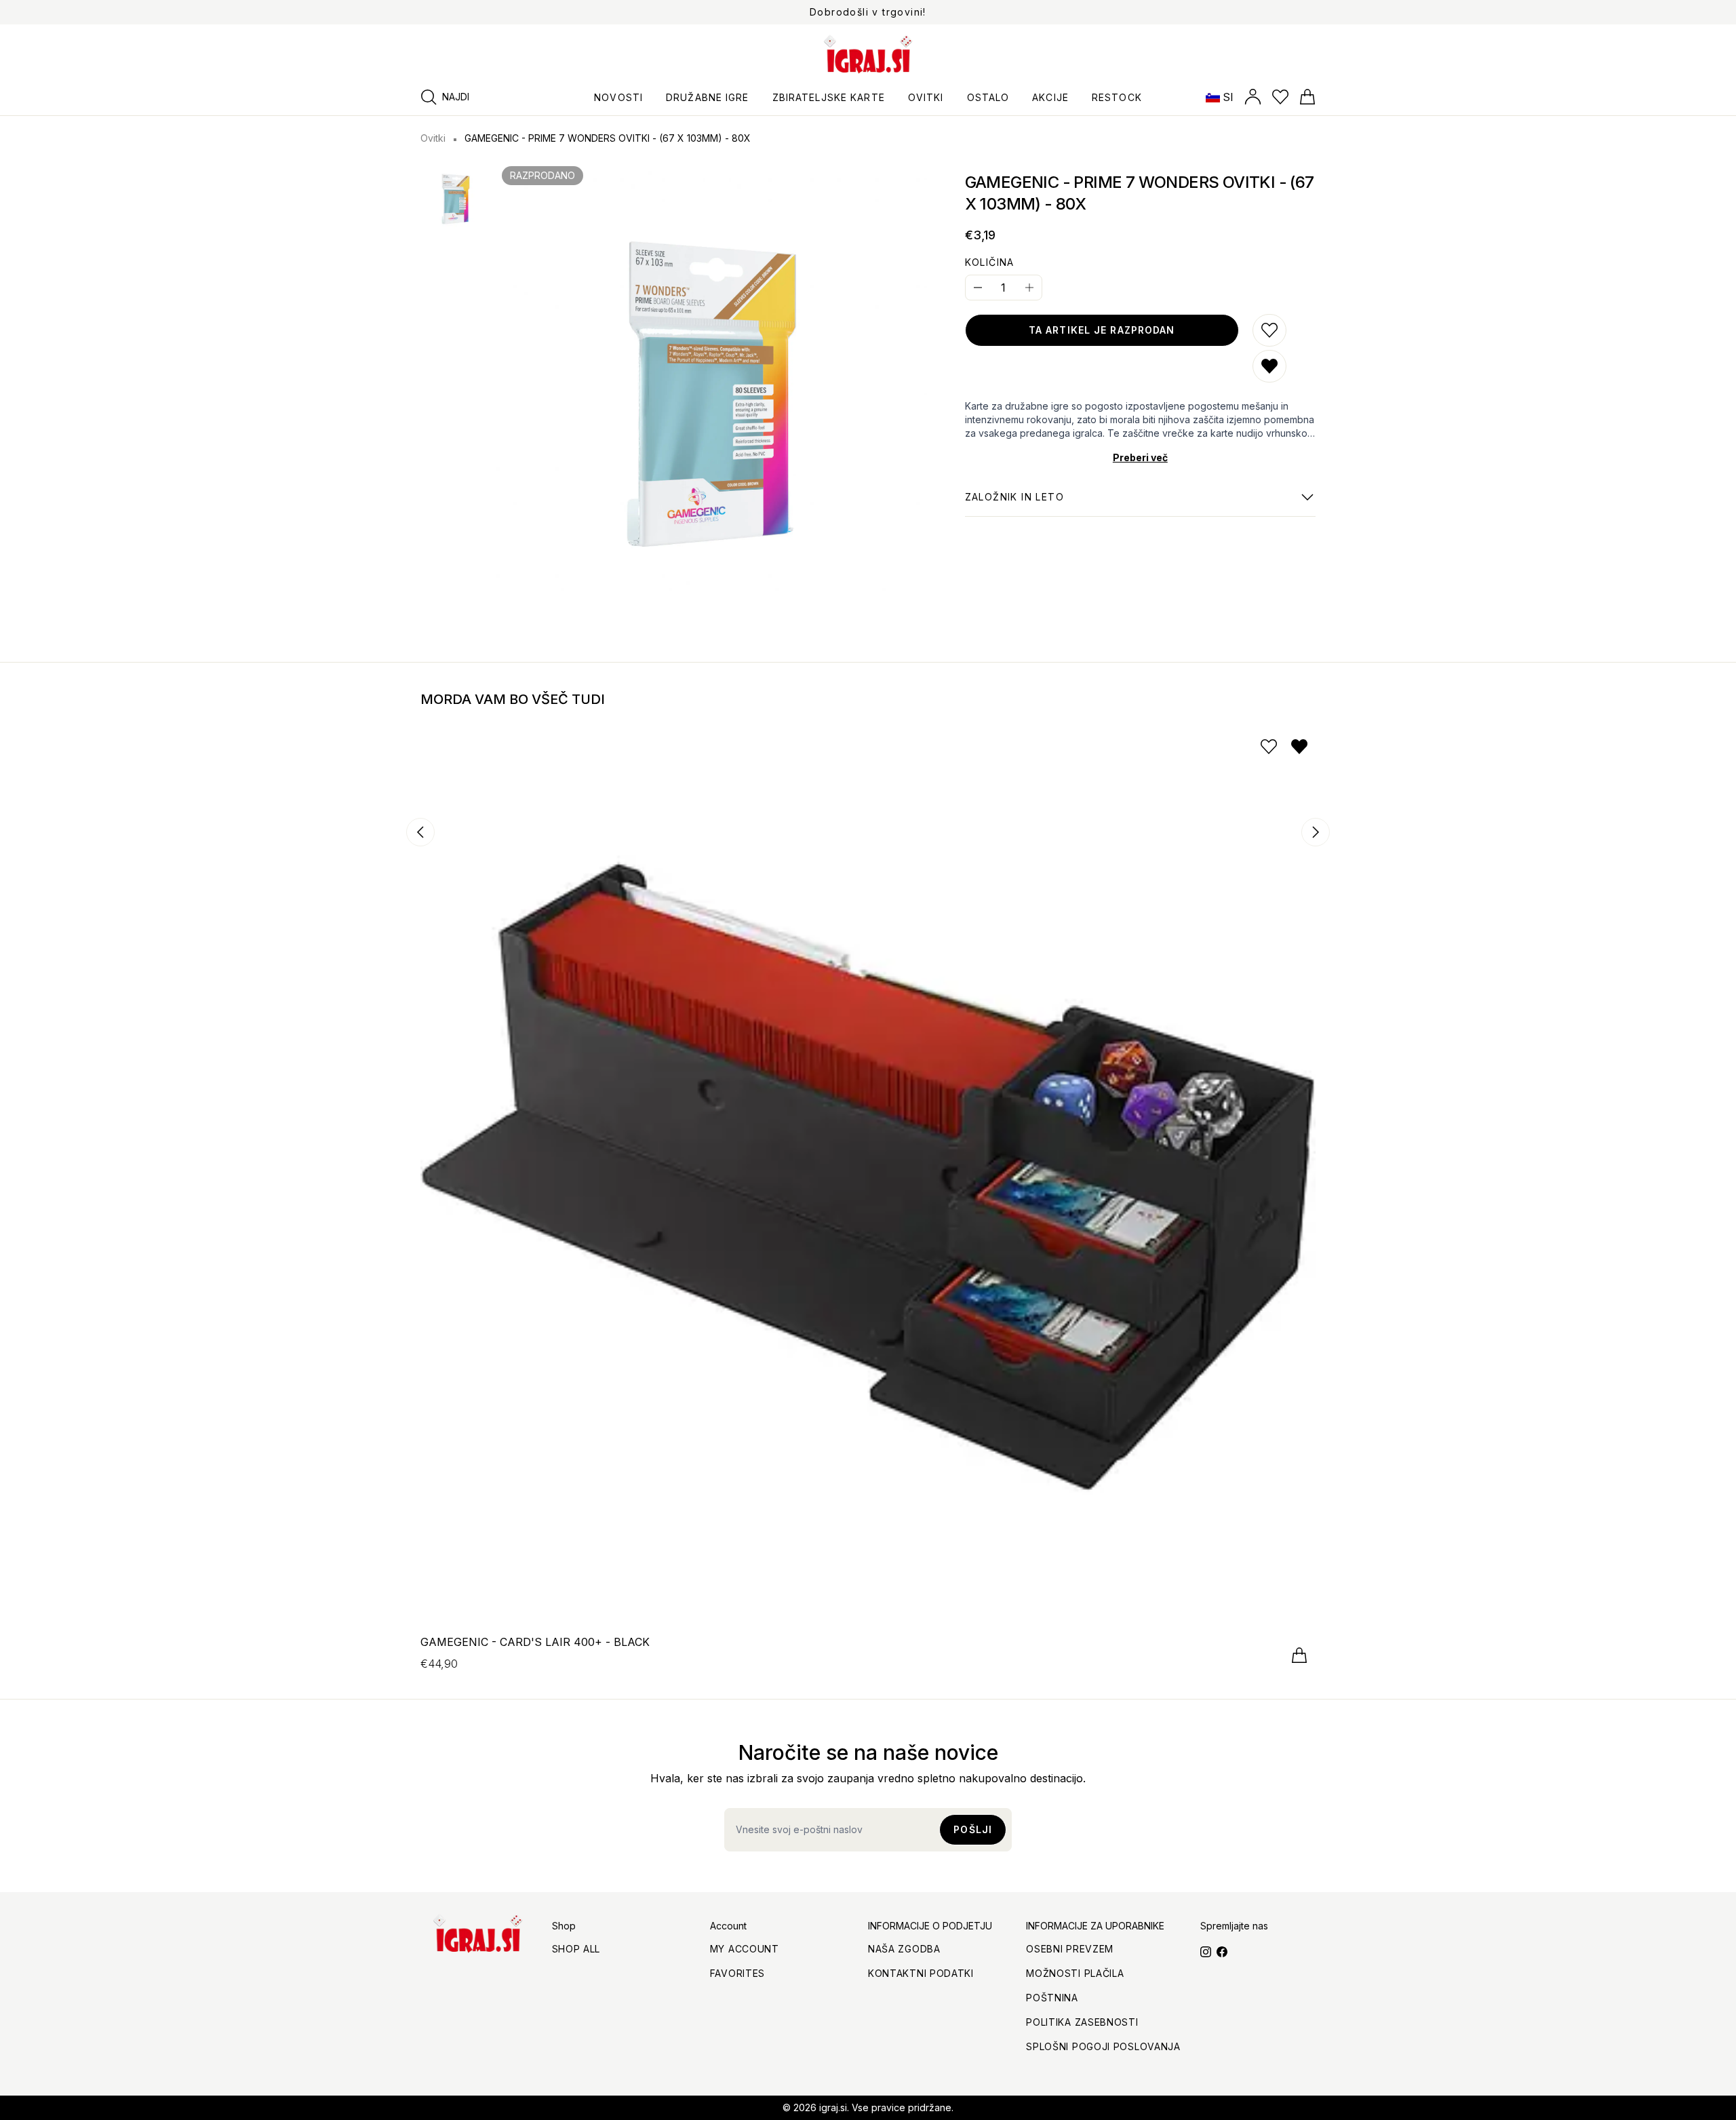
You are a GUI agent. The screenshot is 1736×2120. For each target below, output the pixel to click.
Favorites (737, 1973)
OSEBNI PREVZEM (1070, 1949)
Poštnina (1052, 1998)
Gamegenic (1014, 504)
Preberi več (1140, 457)
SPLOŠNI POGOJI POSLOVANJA (1103, 2046)
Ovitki (433, 138)
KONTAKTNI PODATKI (921, 1973)
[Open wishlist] (1280, 97)
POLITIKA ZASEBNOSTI (1082, 2022)
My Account (745, 1949)
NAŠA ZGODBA (904, 1949)
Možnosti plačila (1075, 1973)
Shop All (576, 1949)
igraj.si (833, 2107)
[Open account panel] (1253, 97)
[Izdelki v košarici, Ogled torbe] (1307, 97)
